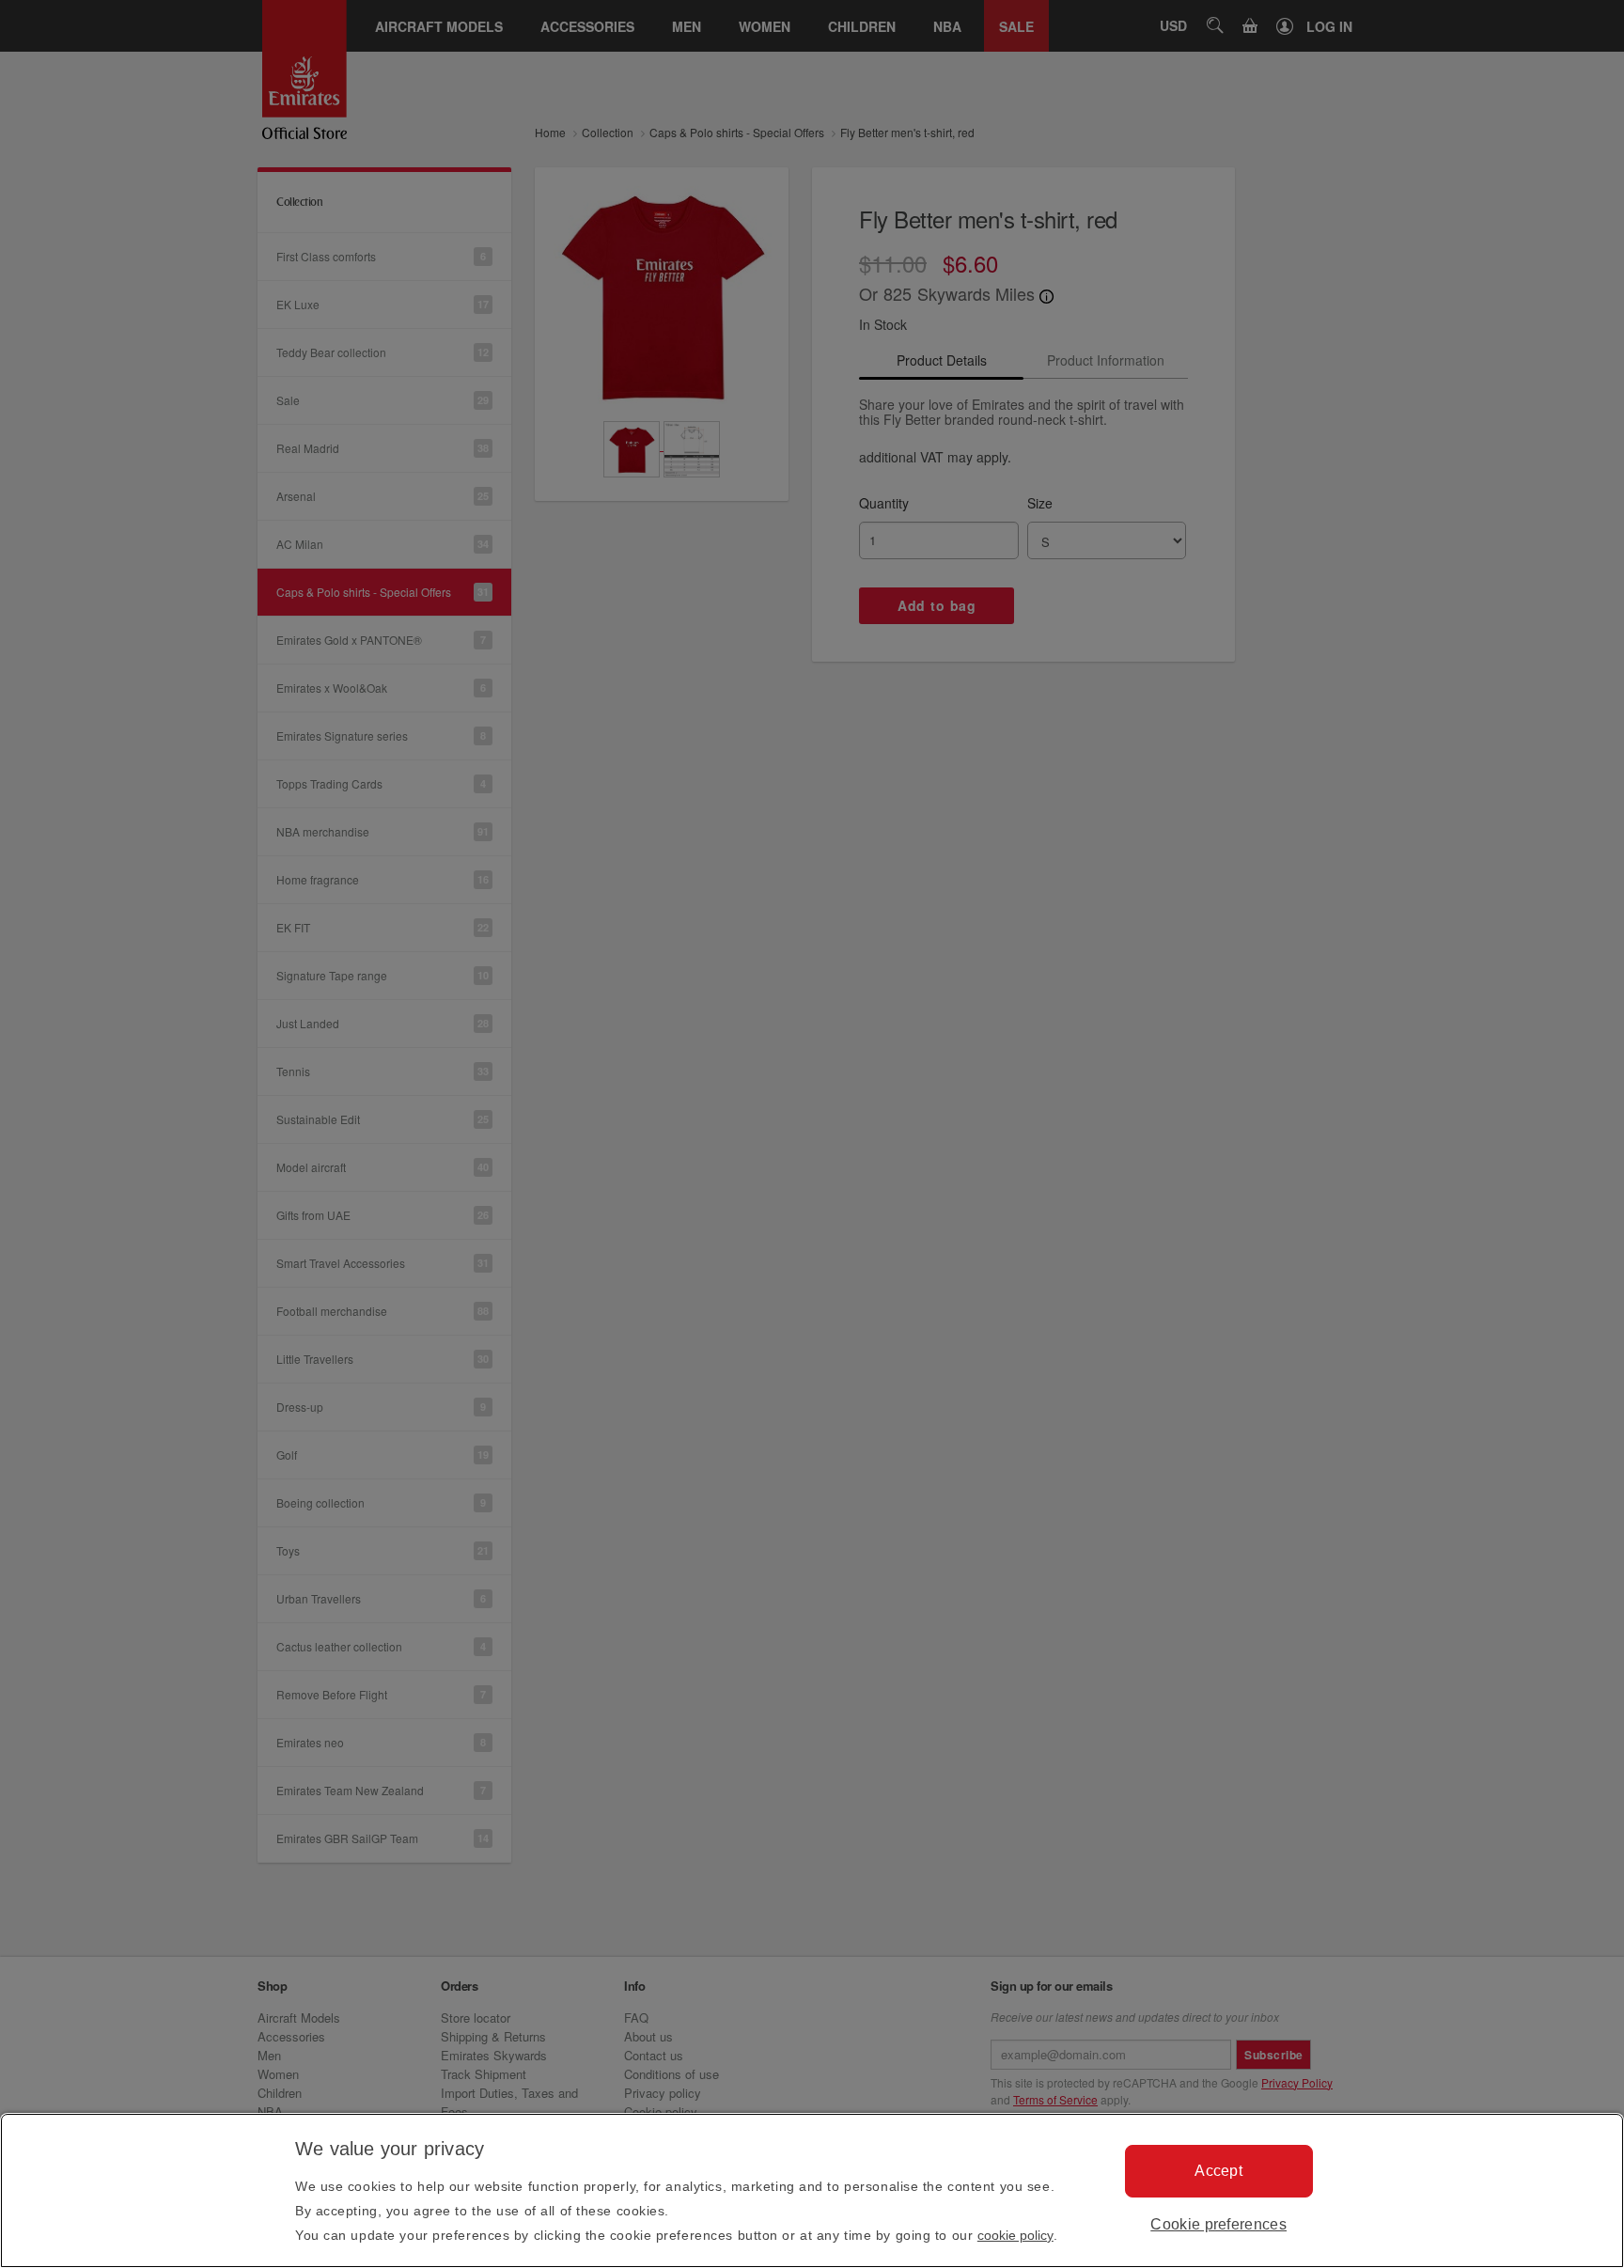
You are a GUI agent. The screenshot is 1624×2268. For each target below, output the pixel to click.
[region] (812, 2190)
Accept (1218, 2171)
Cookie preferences (1218, 2224)
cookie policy (1015, 2235)
